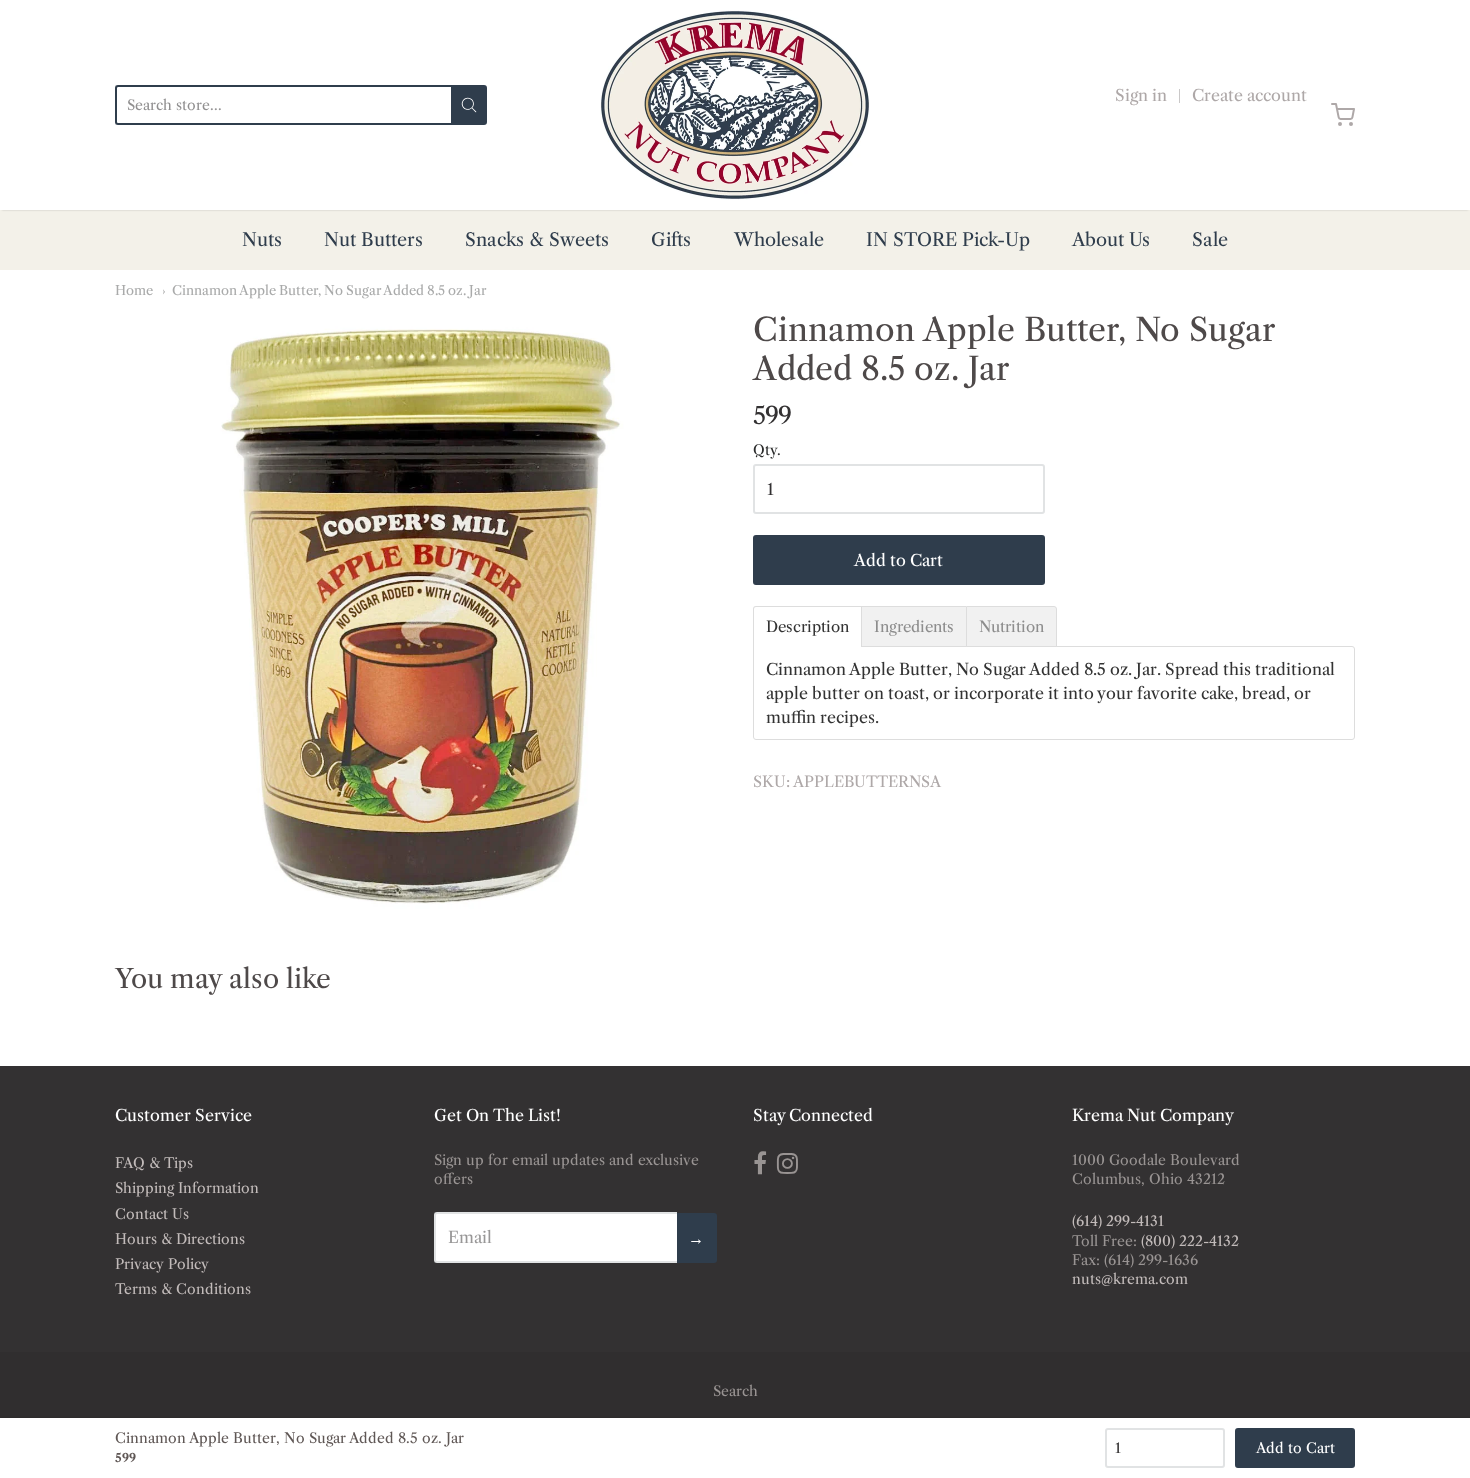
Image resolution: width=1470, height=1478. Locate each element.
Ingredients (914, 626)
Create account (1249, 95)
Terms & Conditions (183, 1289)
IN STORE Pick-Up (948, 240)
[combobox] (283, 105)
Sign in (1141, 95)
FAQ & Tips (154, 1163)
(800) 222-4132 (1190, 1241)
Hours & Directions (180, 1239)
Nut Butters (373, 240)
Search (735, 1391)
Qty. (767, 451)
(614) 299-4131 (1118, 1221)
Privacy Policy (162, 1264)
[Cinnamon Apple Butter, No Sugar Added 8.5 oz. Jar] (416, 612)
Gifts (671, 240)
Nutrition (1011, 626)
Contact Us (152, 1214)
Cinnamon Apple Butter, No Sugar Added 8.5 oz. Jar (329, 290)
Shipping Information (187, 1188)
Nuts (262, 240)
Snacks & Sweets (537, 240)
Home (134, 290)
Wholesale (779, 240)
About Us (1111, 240)
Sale (1210, 240)
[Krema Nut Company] (735, 105)
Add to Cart (898, 560)
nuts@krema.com (1130, 1279)
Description (807, 626)
